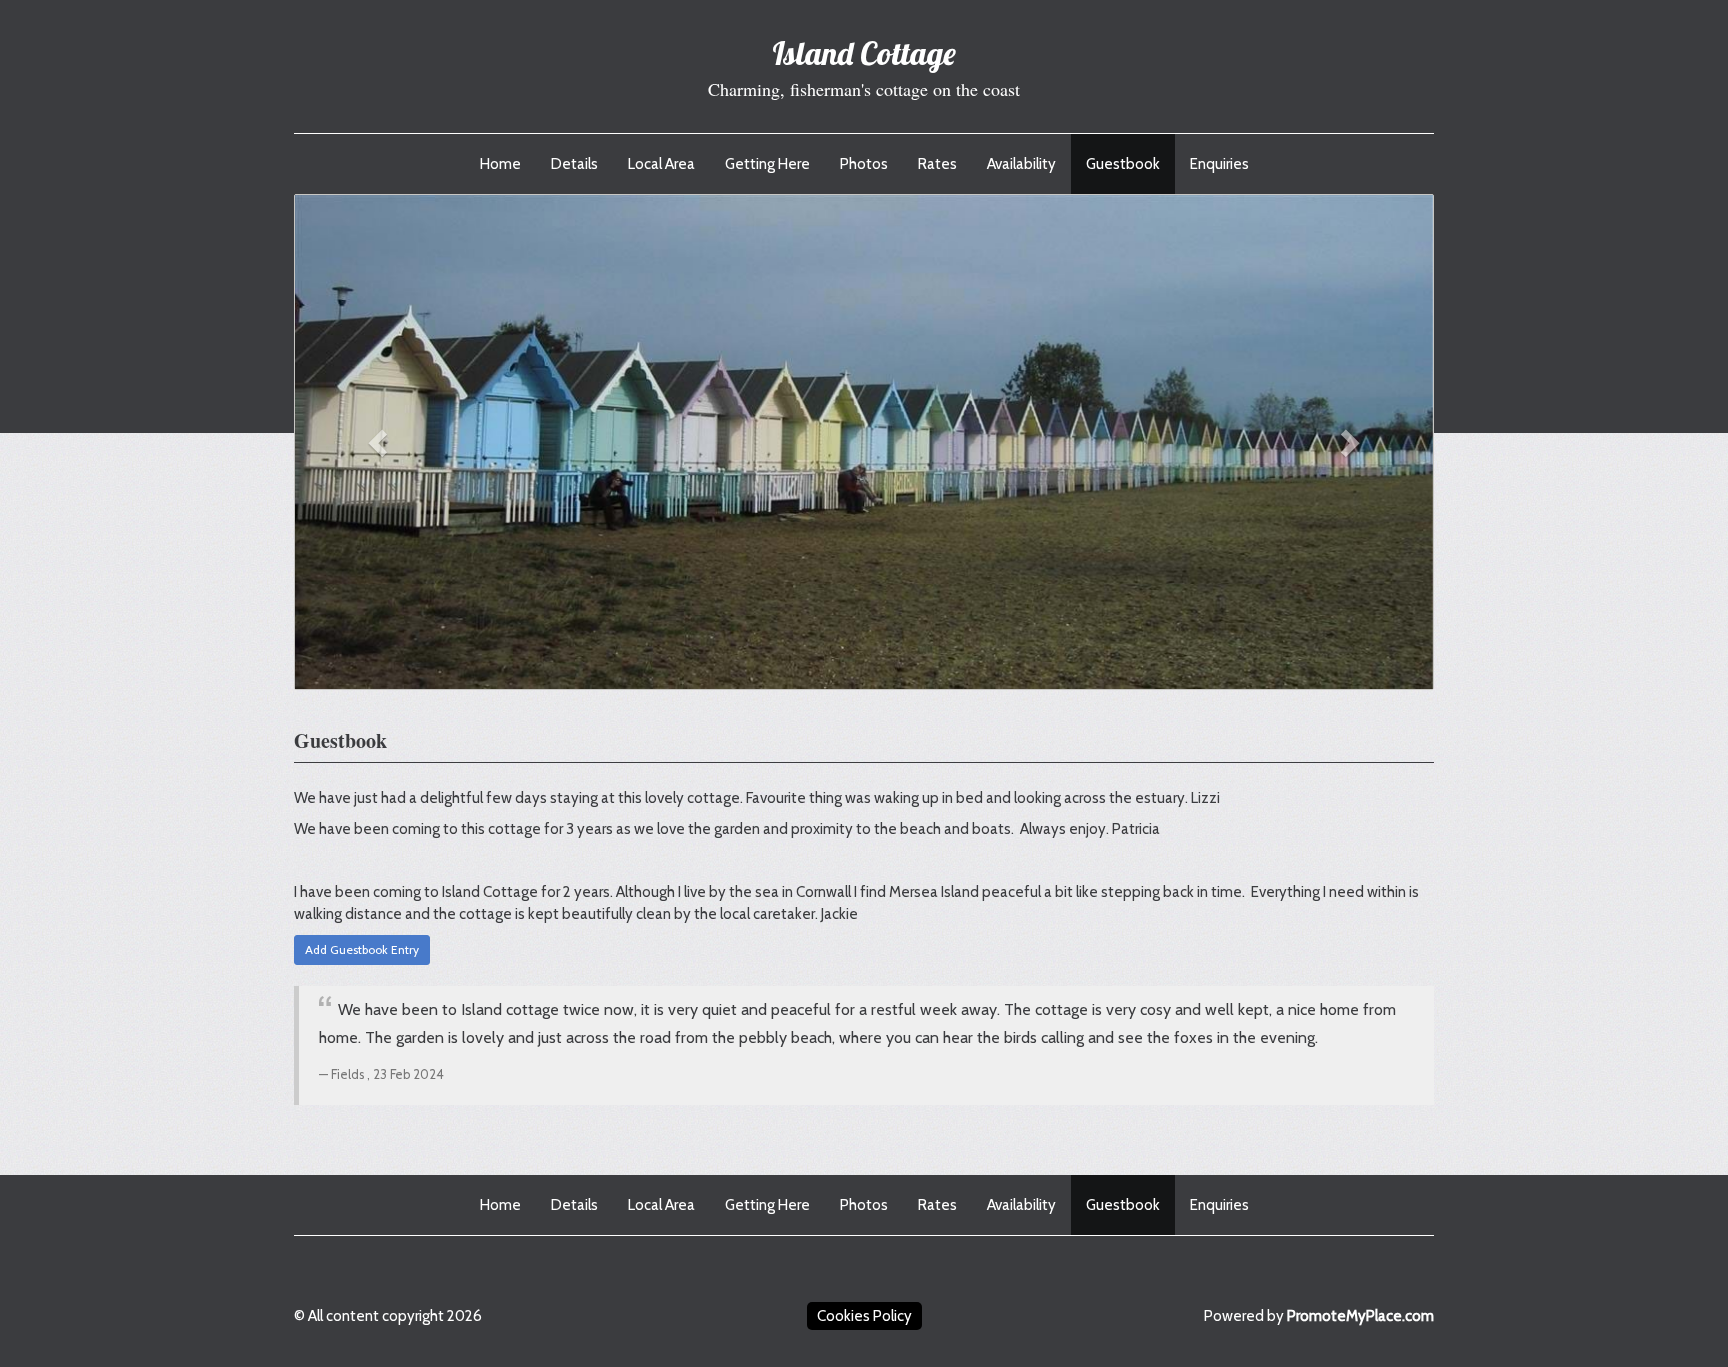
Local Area (661, 164)
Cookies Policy (864, 1316)
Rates (937, 164)
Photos (864, 164)
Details (574, 164)
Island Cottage (864, 53)
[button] (380, 442)
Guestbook (1123, 164)
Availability (1021, 164)
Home (500, 164)
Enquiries (1219, 164)
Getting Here (767, 164)
